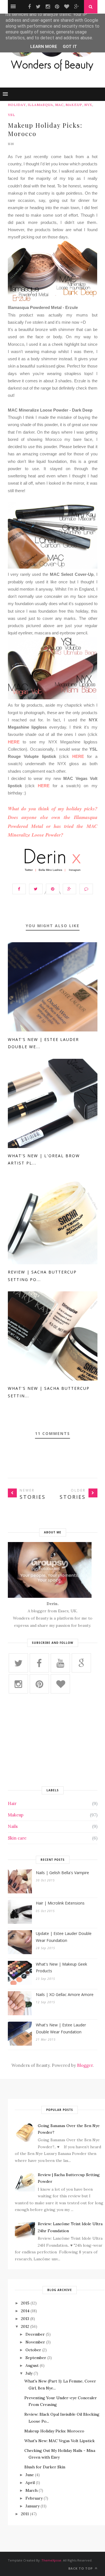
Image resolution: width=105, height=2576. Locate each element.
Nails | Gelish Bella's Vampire (62, 1873)
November (35, 2342)
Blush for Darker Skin (45, 2467)
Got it (70, 47)
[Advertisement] (53, 1742)
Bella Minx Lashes (50, 870)
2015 (25, 2303)
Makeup (74, 105)
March (32, 2490)
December (35, 2334)
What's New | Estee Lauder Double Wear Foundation (61, 2028)
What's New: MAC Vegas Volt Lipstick (60, 2441)
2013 (25, 2319)
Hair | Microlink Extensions (60, 1903)
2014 (25, 2311)
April (30, 2483)
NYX (88, 105)
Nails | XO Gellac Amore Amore (65, 1994)
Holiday (17, 105)
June (30, 2475)
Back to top (81, 2568)
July (29, 2373)
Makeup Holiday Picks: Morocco (54, 2431)
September (36, 2358)
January (32, 2506)
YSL (11, 115)
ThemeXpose (51, 2560)
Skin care (17, 1838)
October (33, 2350)
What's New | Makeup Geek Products (61, 1968)
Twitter (29, 870)
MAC (59, 105)
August (32, 2365)
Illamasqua (40, 105)
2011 (25, 2514)
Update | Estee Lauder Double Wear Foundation (64, 1937)
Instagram (75, 870)
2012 (25, 2326)
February (34, 2498)
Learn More (44, 47)
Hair (12, 1803)
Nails (13, 1826)
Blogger (85, 2065)
